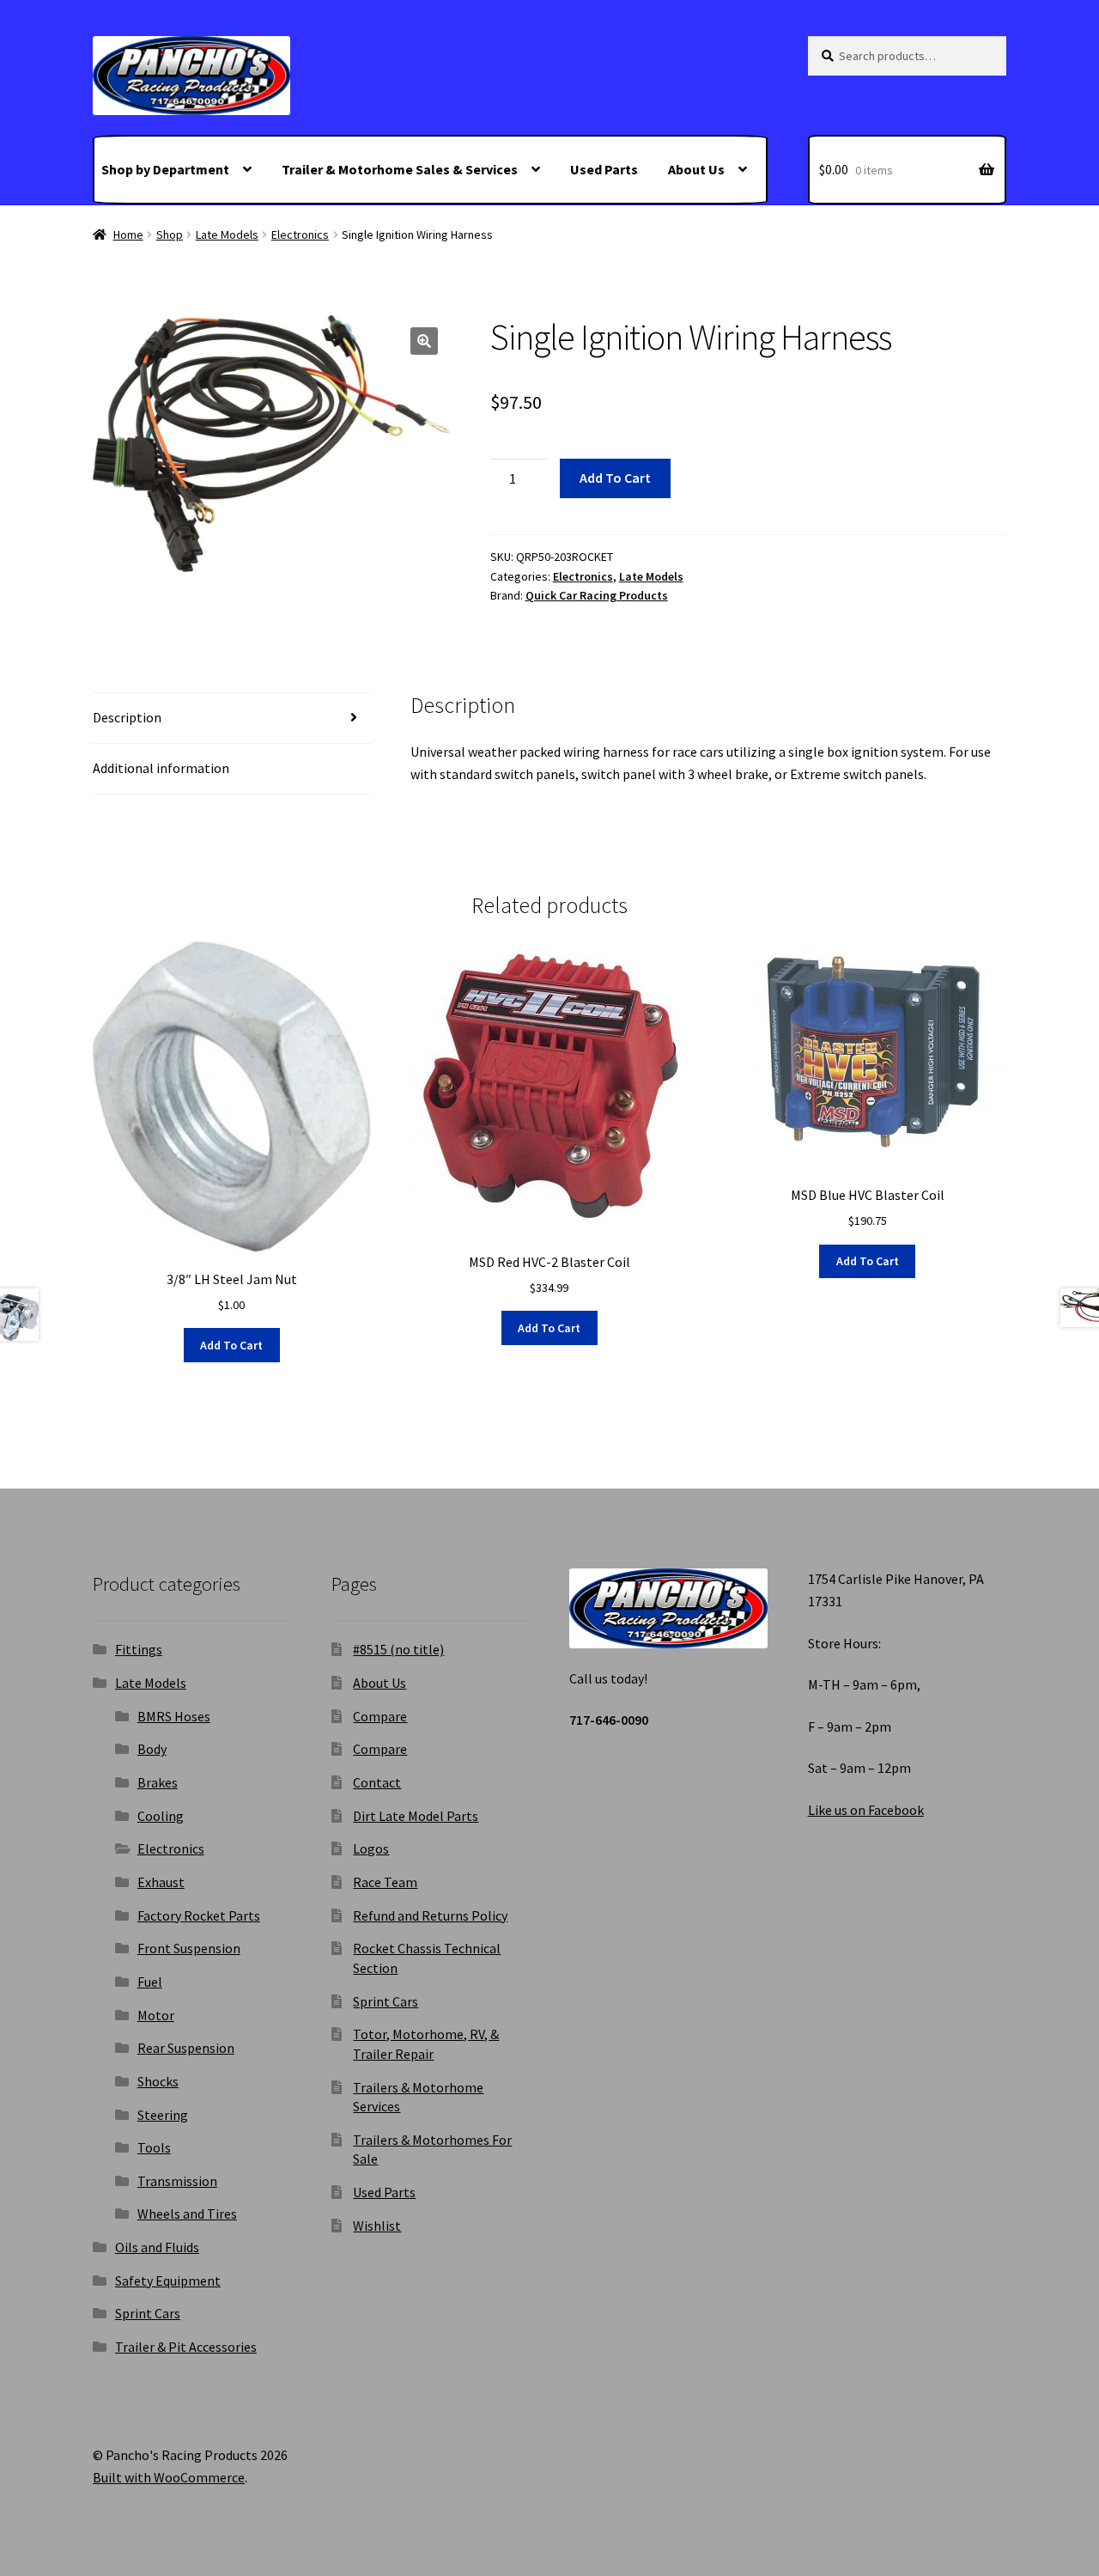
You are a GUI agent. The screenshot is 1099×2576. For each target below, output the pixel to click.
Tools (154, 2147)
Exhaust (161, 1882)
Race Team (385, 1882)
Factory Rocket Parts (199, 1915)
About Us (696, 169)
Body (152, 1749)
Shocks (158, 2081)
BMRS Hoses (174, 1716)
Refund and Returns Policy (430, 1915)
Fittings (139, 1649)
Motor (156, 2015)
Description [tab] (127, 717)
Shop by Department (165, 169)
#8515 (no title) (398, 1649)
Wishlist (377, 2226)
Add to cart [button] (231, 1345)
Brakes (158, 1782)
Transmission (177, 2181)
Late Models (227, 234)
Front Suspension (189, 1948)
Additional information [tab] (161, 768)
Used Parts (604, 169)
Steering (163, 2115)
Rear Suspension (186, 2048)
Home (128, 234)
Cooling (161, 1816)
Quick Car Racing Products (597, 595)
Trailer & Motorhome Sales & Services (400, 169)
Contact (377, 1782)
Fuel (150, 1982)
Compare (380, 1716)
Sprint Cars (148, 2313)
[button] (424, 341)
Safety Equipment (168, 2281)
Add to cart (615, 478)
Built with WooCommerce (169, 2477)
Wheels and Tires (187, 2214)
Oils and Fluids (157, 2247)
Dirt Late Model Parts (416, 1816)
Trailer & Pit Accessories (186, 2347)
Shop (170, 234)
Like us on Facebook (866, 1810)
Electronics (300, 234)
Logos (371, 1848)
